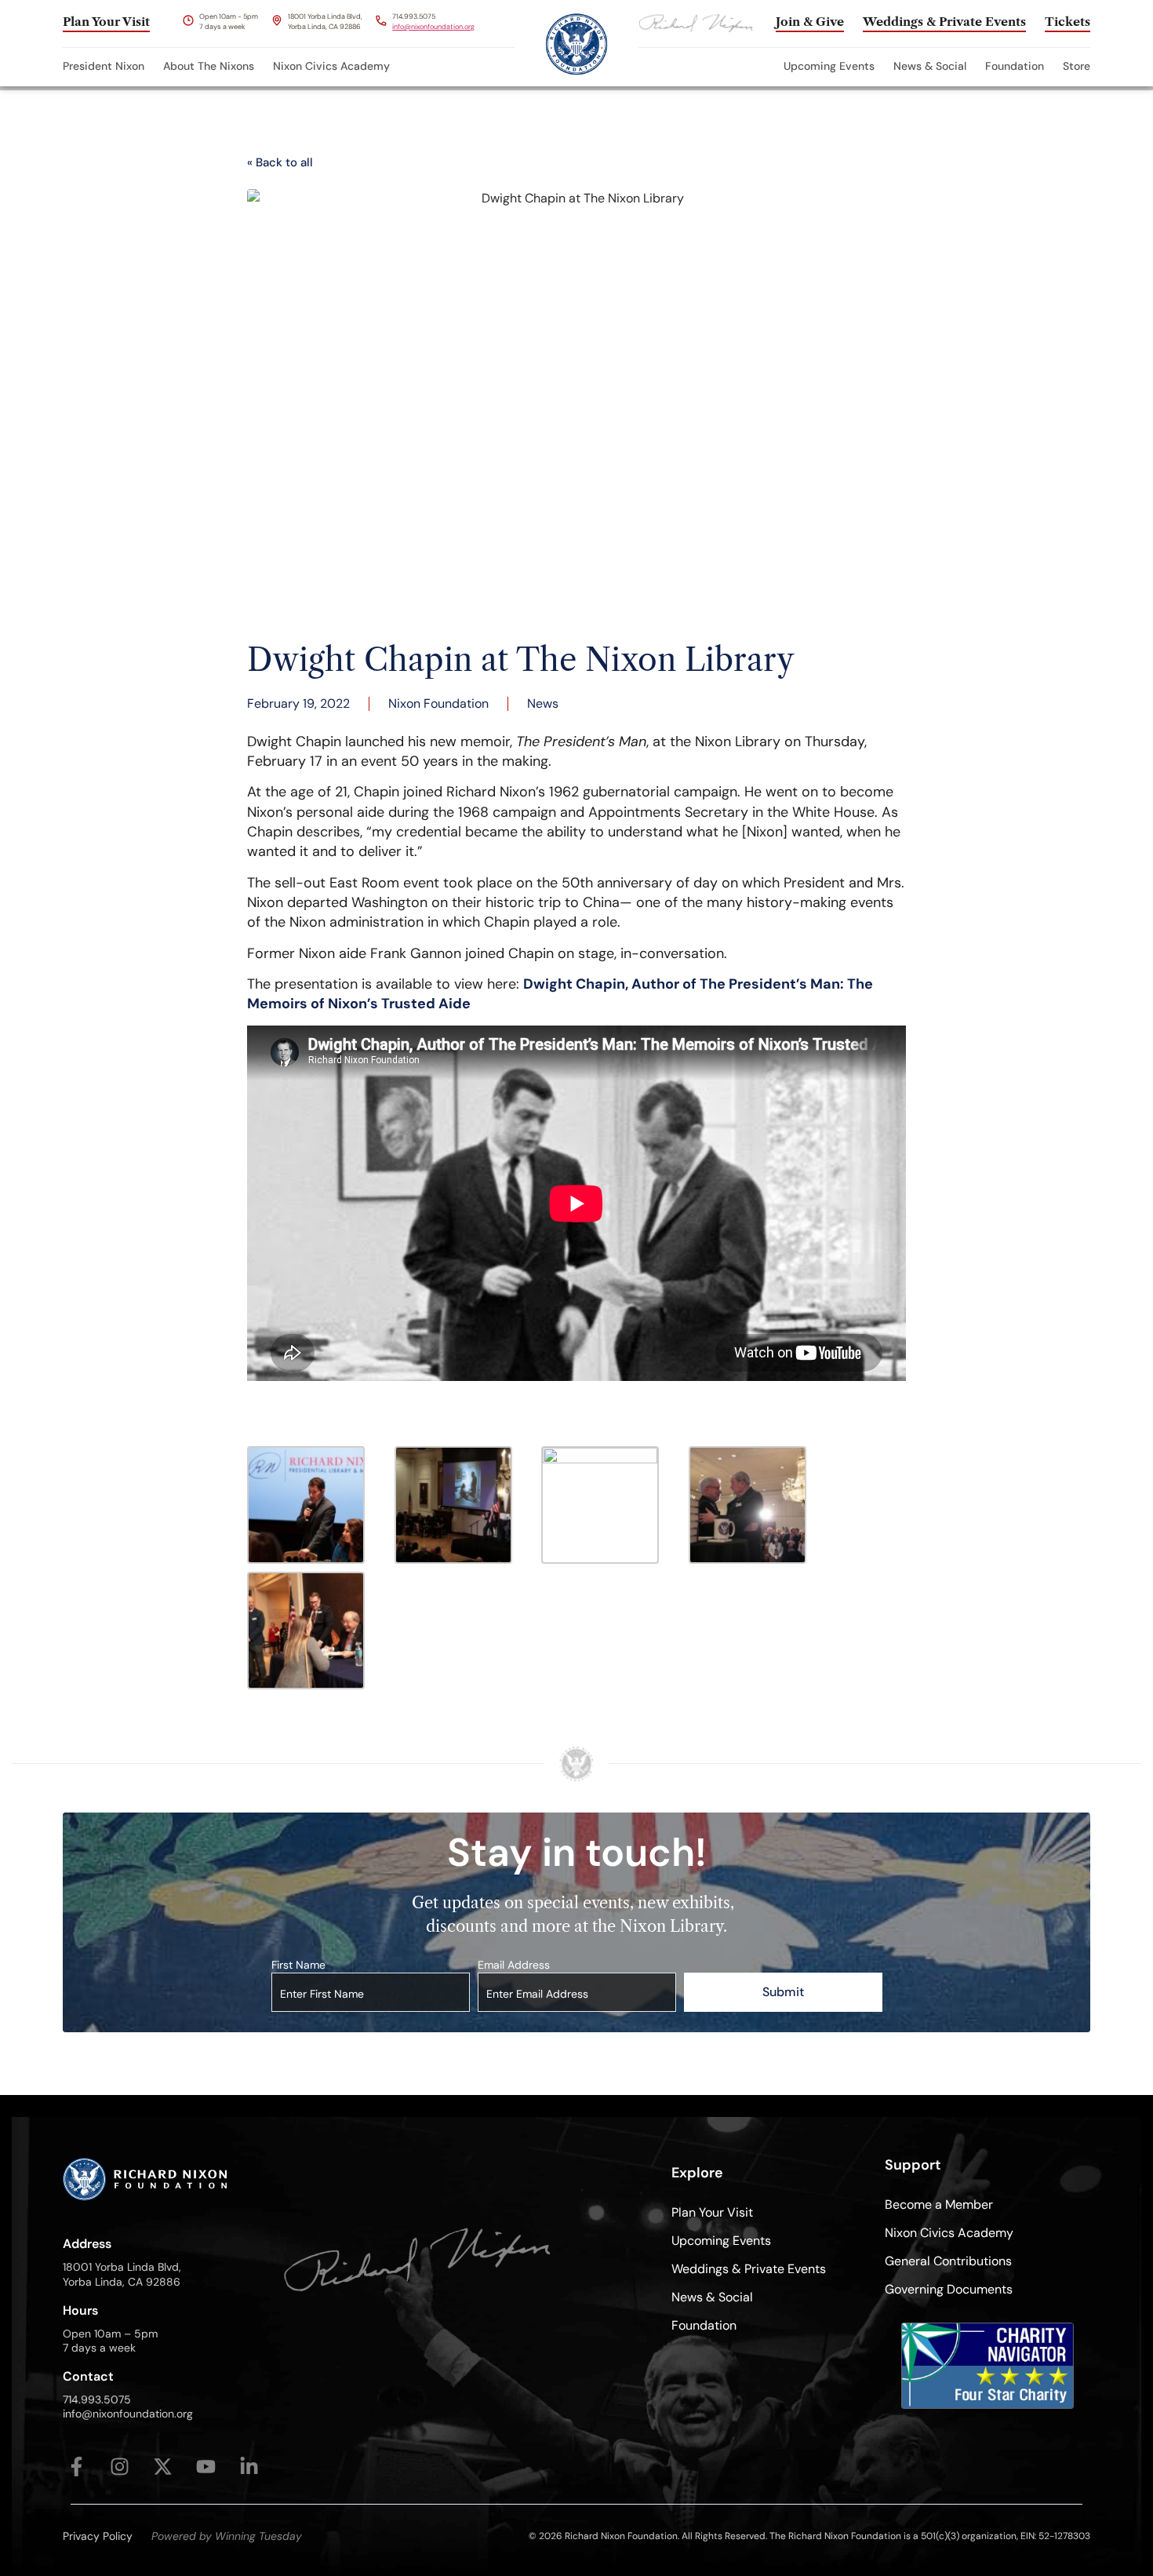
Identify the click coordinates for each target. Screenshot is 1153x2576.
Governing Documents (949, 2289)
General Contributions (948, 2261)
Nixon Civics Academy (331, 66)
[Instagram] (120, 2467)
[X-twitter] (163, 2467)
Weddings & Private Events (749, 2269)
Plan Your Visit (712, 2212)
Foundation (1015, 66)
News (543, 703)
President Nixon (104, 66)
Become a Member (939, 2204)
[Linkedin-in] (249, 2467)
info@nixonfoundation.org (433, 27)
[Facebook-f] (76, 2467)
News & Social (930, 66)
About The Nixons (209, 66)
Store (1077, 66)
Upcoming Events (829, 66)
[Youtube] (206, 2467)
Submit (783, 1992)
